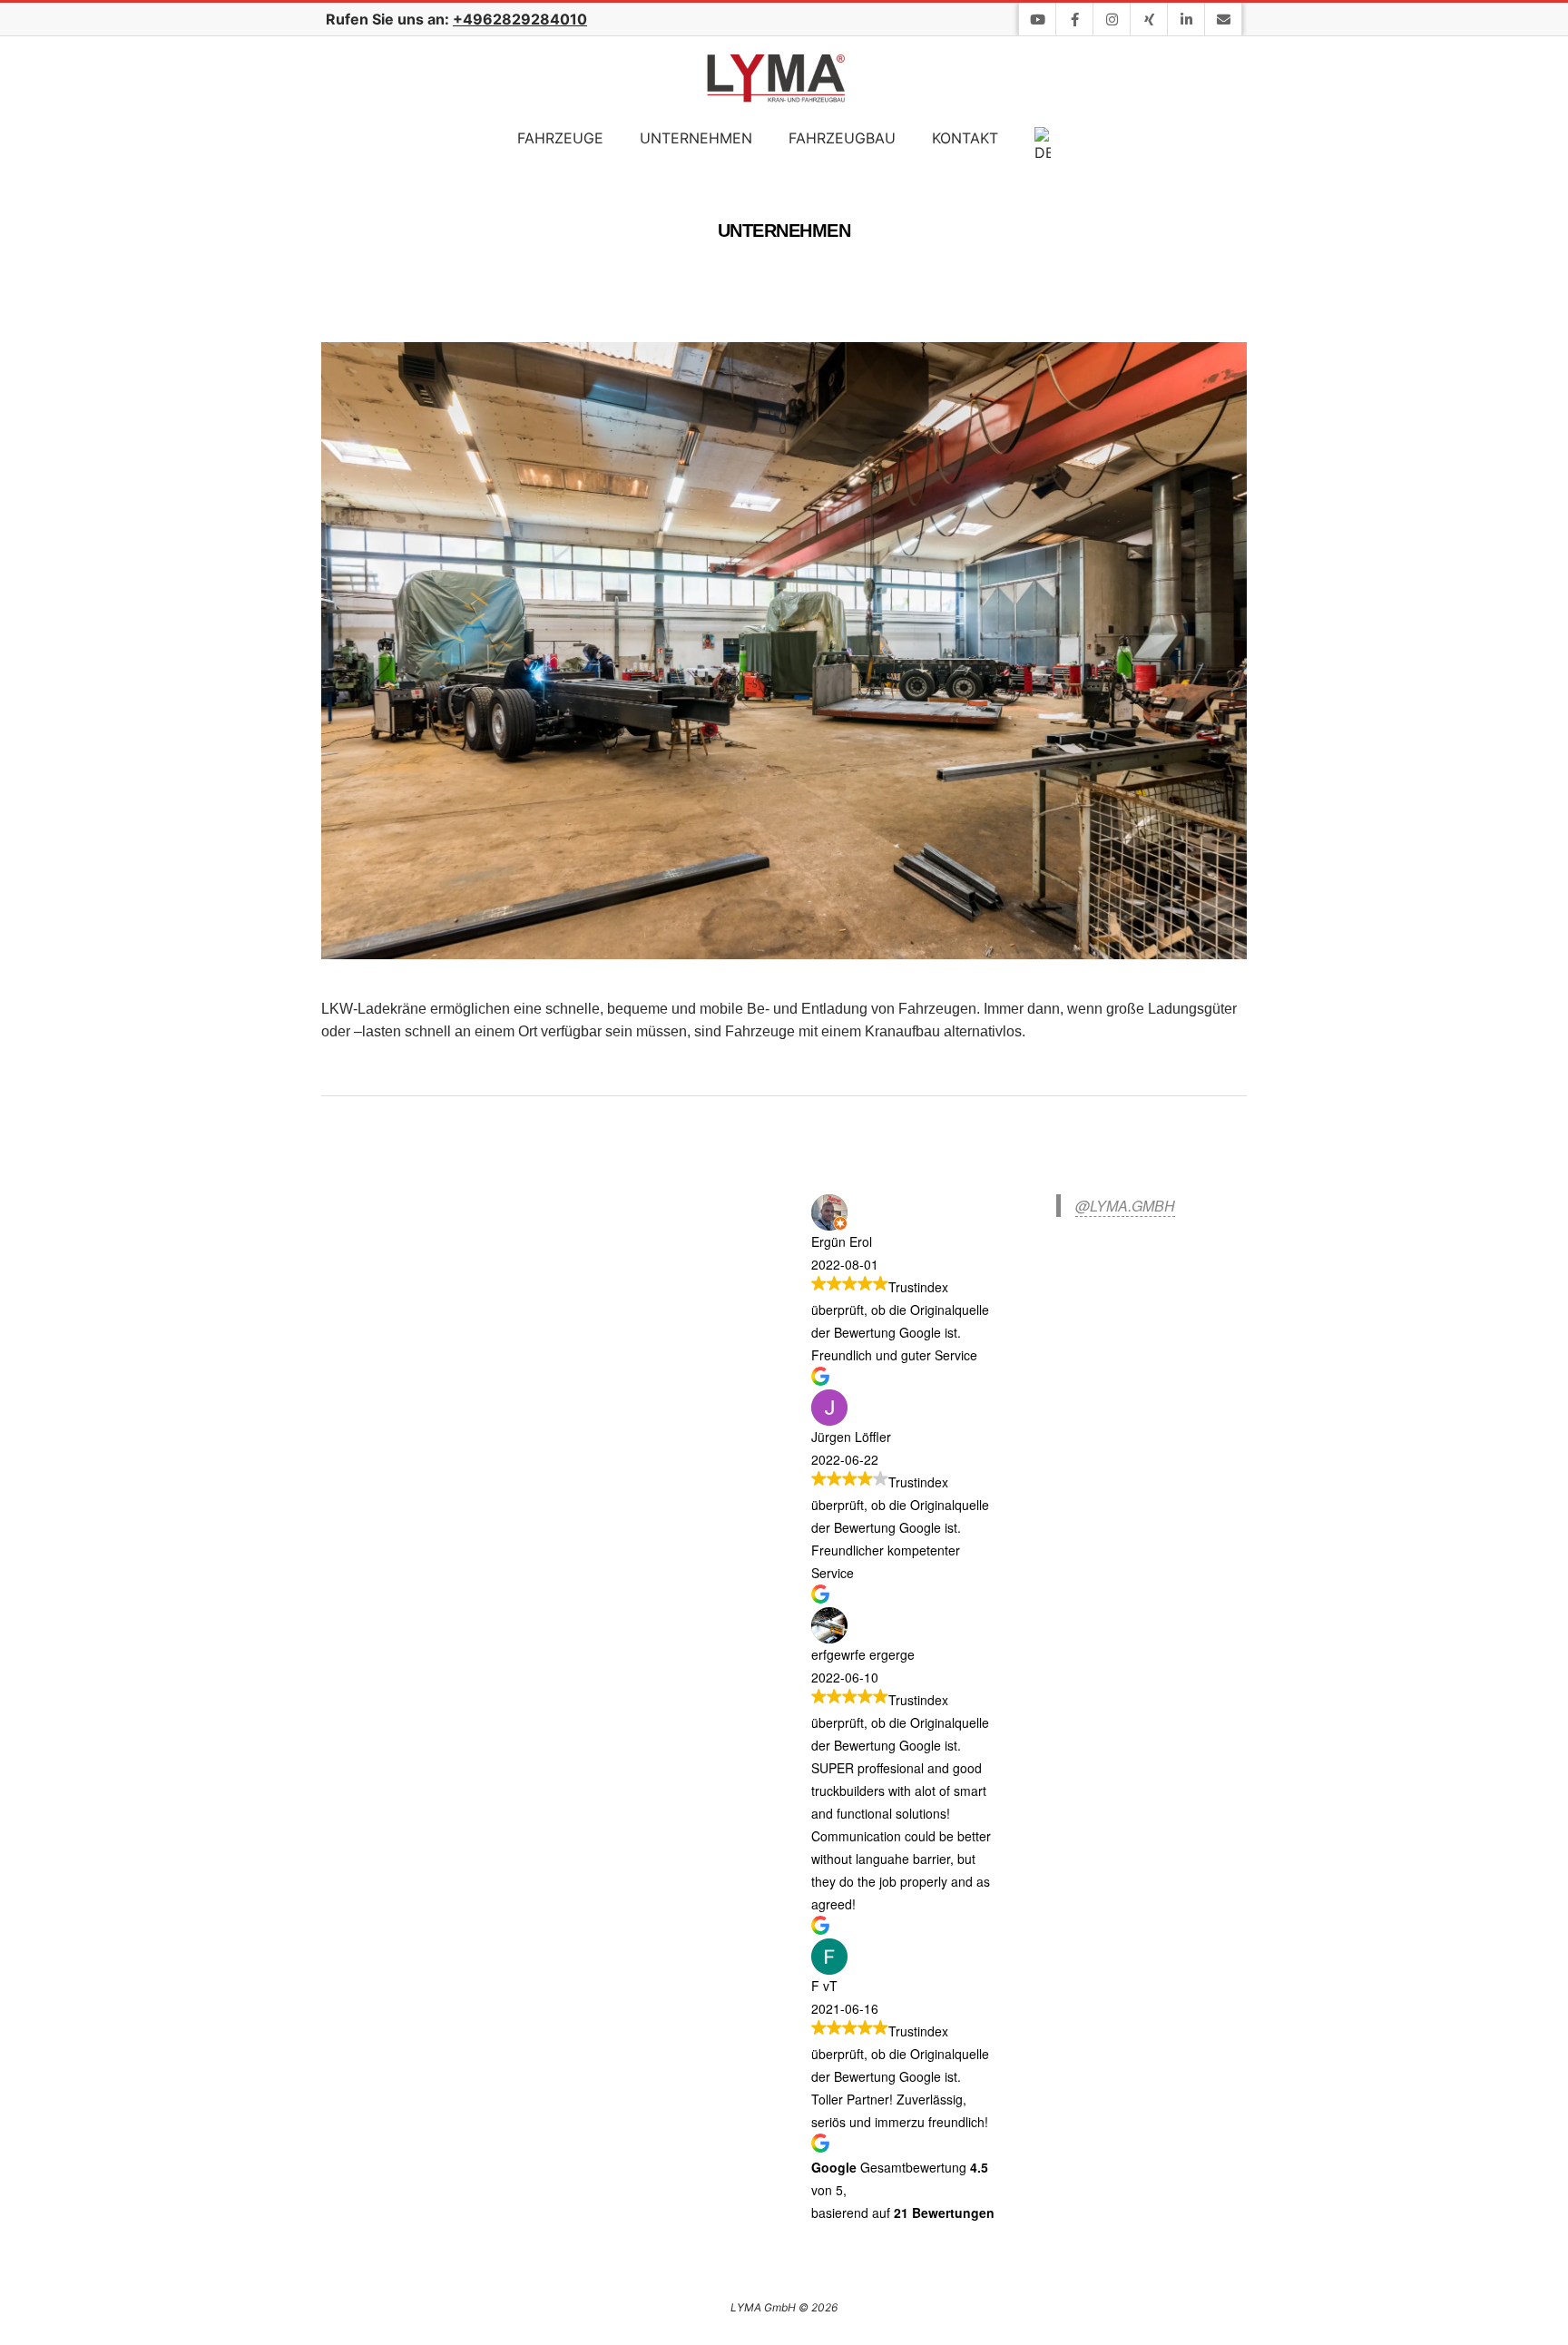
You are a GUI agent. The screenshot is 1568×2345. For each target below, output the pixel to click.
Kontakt (965, 138)
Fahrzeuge (560, 138)
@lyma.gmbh (1125, 1206)
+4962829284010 (520, 19)
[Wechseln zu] (1043, 146)
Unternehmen (696, 138)
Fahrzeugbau (842, 138)
